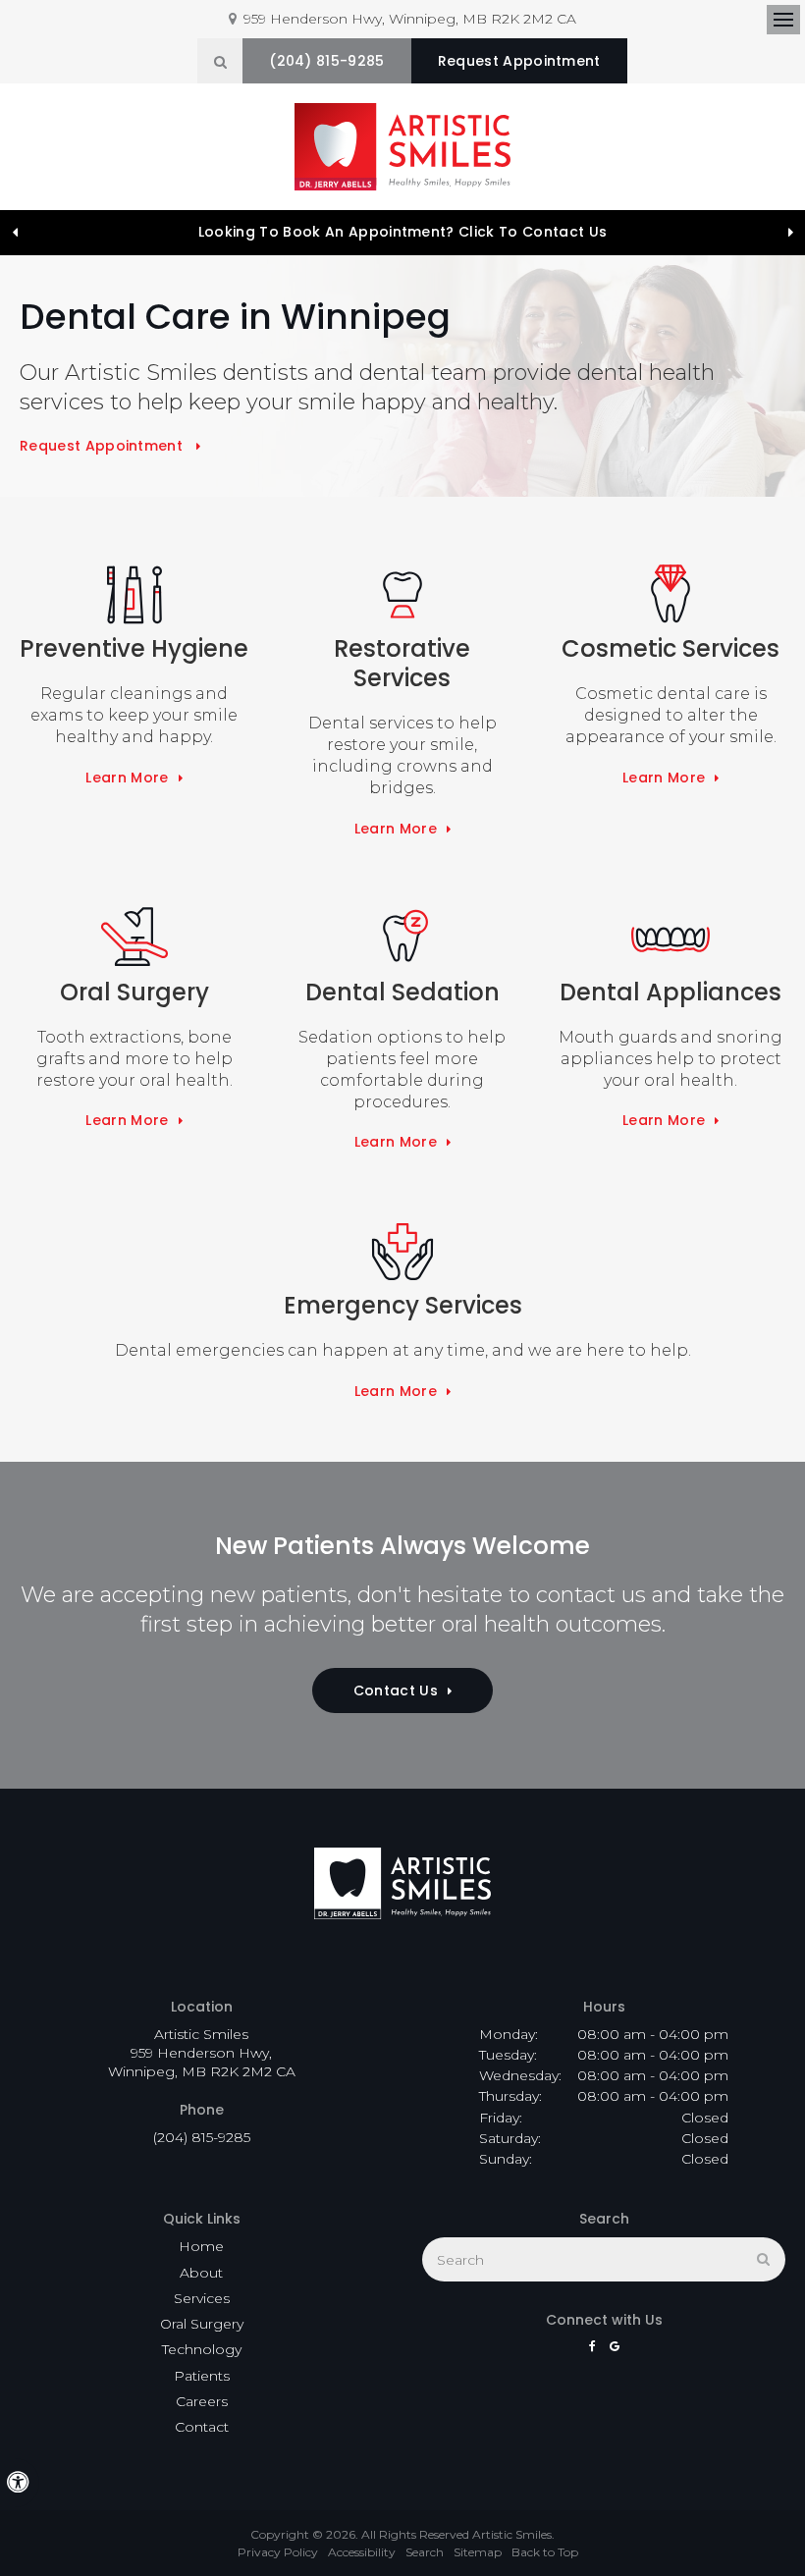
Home (201, 2246)
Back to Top (545, 2552)
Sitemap (478, 2552)
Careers (202, 2401)
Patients (202, 2376)
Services (202, 2298)
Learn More (127, 778)
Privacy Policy (278, 2552)
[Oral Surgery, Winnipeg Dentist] (134, 939)
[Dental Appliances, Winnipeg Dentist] (671, 939)
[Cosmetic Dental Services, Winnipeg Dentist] (671, 595)
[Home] (402, 146)
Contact (202, 2427)
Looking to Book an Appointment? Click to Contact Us (402, 232)
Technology (202, 2349)
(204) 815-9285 (326, 61)
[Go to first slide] (790, 233)
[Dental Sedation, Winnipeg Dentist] (402, 939)
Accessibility (362, 2552)
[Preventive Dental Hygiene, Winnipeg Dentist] (134, 595)
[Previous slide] (15, 233)
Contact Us (396, 1690)
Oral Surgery (202, 2324)
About (201, 2273)
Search (425, 2552)
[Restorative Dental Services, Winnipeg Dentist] (402, 595)
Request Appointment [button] (519, 61)
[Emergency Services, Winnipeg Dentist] (402, 1252)
